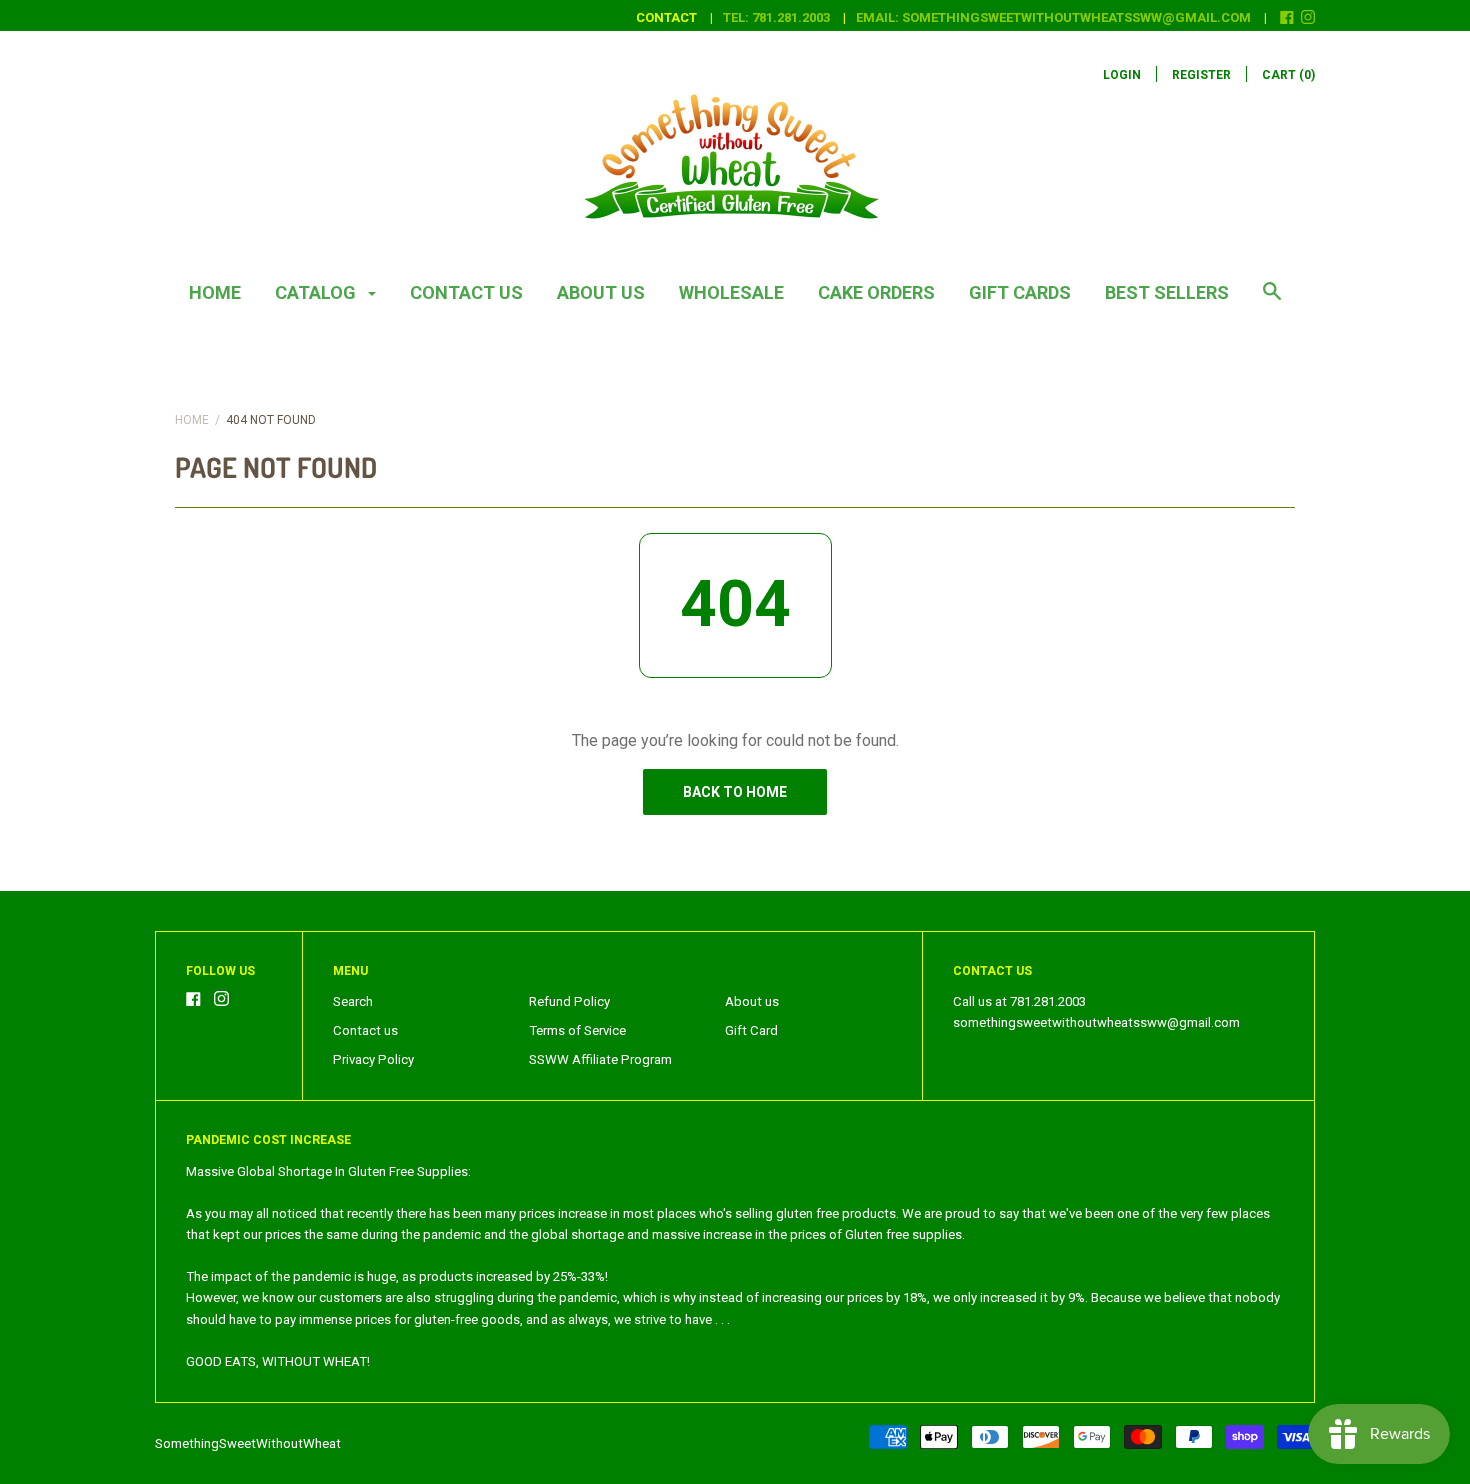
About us (601, 292)
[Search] (1272, 301)
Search (353, 1001)
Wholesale (731, 292)
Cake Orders (876, 292)
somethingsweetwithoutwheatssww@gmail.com (1096, 1022)
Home (215, 292)
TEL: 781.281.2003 (776, 17)
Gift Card (751, 1030)
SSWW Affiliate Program (600, 1059)
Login (1122, 75)
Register (1201, 75)
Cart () (1288, 75)
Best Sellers (1167, 292)
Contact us (466, 292)
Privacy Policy (373, 1059)
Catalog (317, 292)
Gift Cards (1020, 292)
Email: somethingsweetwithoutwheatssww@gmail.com (1053, 17)
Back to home (735, 792)
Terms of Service (577, 1030)
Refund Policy (569, 1001)
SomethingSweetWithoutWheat (248, 1443)
